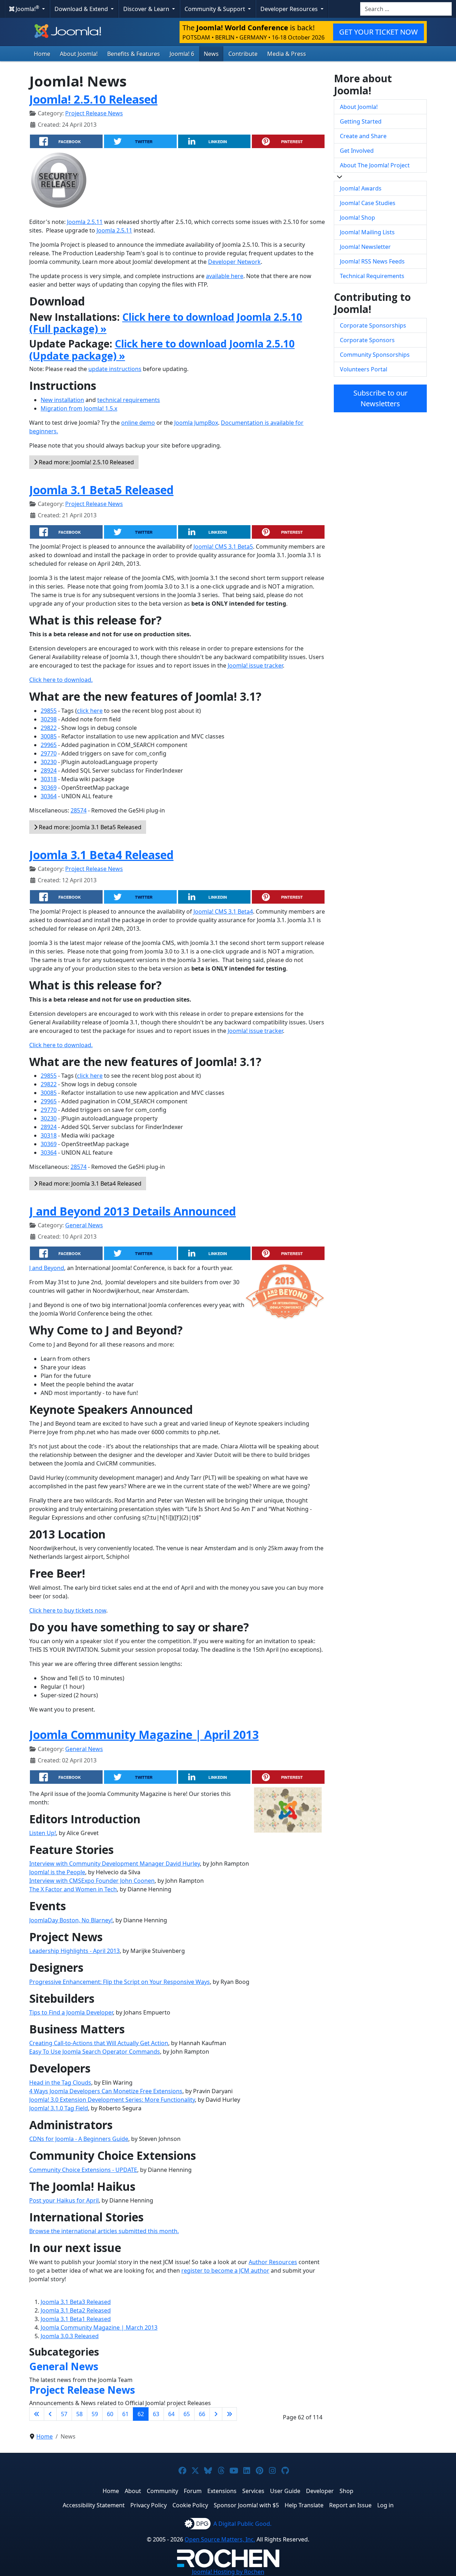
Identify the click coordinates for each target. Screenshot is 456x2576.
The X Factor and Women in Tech (73, 1889)
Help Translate (304, 2505)
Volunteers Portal (364, 369)
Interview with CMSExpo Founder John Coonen (92, 1881)
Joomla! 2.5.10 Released (93, 99)
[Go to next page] (216, 2414)
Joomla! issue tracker (255, 665)
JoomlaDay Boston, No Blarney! (71, 1920)
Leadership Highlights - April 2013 (74, 1951)
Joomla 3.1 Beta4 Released (101, 855)
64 (171, 2414)
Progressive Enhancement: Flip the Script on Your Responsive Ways (120, 1982)
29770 (49, 753)
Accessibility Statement (94, 2505)
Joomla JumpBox (196, 423)
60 (110, 2414)
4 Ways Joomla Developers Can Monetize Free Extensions (106, 2091)
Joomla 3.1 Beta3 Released (76, 2302)
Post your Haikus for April (64, 2200)
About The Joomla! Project (375, 165)
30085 (49, 736)
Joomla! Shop (357, 218)
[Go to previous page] (50, 2414)
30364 (49, 796)
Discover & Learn (147, 9)
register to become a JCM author (225, 2271)
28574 (79, 810)
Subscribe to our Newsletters (380, 398)
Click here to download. (61, 680)
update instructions (115, 369)
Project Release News (94, 113)
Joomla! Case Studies (368, 203)
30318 (49, 779)
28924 (49, 770)
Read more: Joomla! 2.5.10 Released (86, 462)
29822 (49, 728)
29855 (49, 711)
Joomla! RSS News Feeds (372, 261)
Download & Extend (82, 9)
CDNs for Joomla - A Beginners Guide (79, 2139)
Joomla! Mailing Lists (367, 232)
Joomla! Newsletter (365, 247)
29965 (49, 745)
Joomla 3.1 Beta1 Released (76, 2319)
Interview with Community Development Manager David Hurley (115, 1864)
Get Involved (357, 151)
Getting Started (361, 121)
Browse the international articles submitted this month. (104, 2231)
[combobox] (406, 9)
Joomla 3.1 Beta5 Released (101, 490)
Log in (385, 2505)
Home (42, 54)
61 (125, 2414)
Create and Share (363, 136)
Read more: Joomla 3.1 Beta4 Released (89, 1184)
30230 (49, 762)
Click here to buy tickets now (68, 1610)
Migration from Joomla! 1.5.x (79, 408)
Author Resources (273, 2262)
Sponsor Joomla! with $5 (246, 2505)
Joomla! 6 (182, 54)
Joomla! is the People (57, 1872)
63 (156, 2414)
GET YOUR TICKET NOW (379, 32)
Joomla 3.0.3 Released (70, 2336)
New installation (62, 400)
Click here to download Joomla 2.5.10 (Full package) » (166, 323)
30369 (49, 788)
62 (141, 2414)
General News (84, 1225)
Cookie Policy (190, 2505)
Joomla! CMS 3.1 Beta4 (223, 911)
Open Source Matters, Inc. (220, 2539)
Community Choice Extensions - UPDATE (83, 2170)
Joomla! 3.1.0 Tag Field (59, 2108)
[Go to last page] (229, 2414)
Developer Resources (290, 9)
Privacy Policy (149, 2505)
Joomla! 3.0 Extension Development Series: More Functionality (112, 2100)
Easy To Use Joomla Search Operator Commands (95, 2052)
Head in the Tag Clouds (60, 2083)
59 (95, 2414)
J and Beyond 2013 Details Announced (133, 1211)
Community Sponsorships (375, 355)
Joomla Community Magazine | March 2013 (99, 2327)
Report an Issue (350, 2505)
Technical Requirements (372, 276)
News (211, 54)
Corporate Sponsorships (373, 325)
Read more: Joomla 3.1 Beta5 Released (89, 827)
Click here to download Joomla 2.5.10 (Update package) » (162, 350)
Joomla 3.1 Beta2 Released (76, 2310)
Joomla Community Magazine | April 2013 (144, 1734)
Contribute (243, 54)
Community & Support (216, 9)
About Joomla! (79, 54)
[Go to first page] (37, 2414)
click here (90, 711)
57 (64, 2414)
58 (79, 2414)
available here (225, 276)
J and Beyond (47, 1268)
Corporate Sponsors (367, 340)
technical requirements (129, 400)
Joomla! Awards (361, 188)
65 (187, 2414)
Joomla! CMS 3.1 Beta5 (223, 547)
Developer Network (234, 262)
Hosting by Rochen (228, 2572)
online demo (138, 423)
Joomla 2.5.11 (85, 222)
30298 (49, 719)
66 (202, 2414)
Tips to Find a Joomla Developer (71, 2012)
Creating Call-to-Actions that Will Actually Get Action (99, 2043)
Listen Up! (43, 1833)
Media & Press (287, 54)
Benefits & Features (134, 54)
